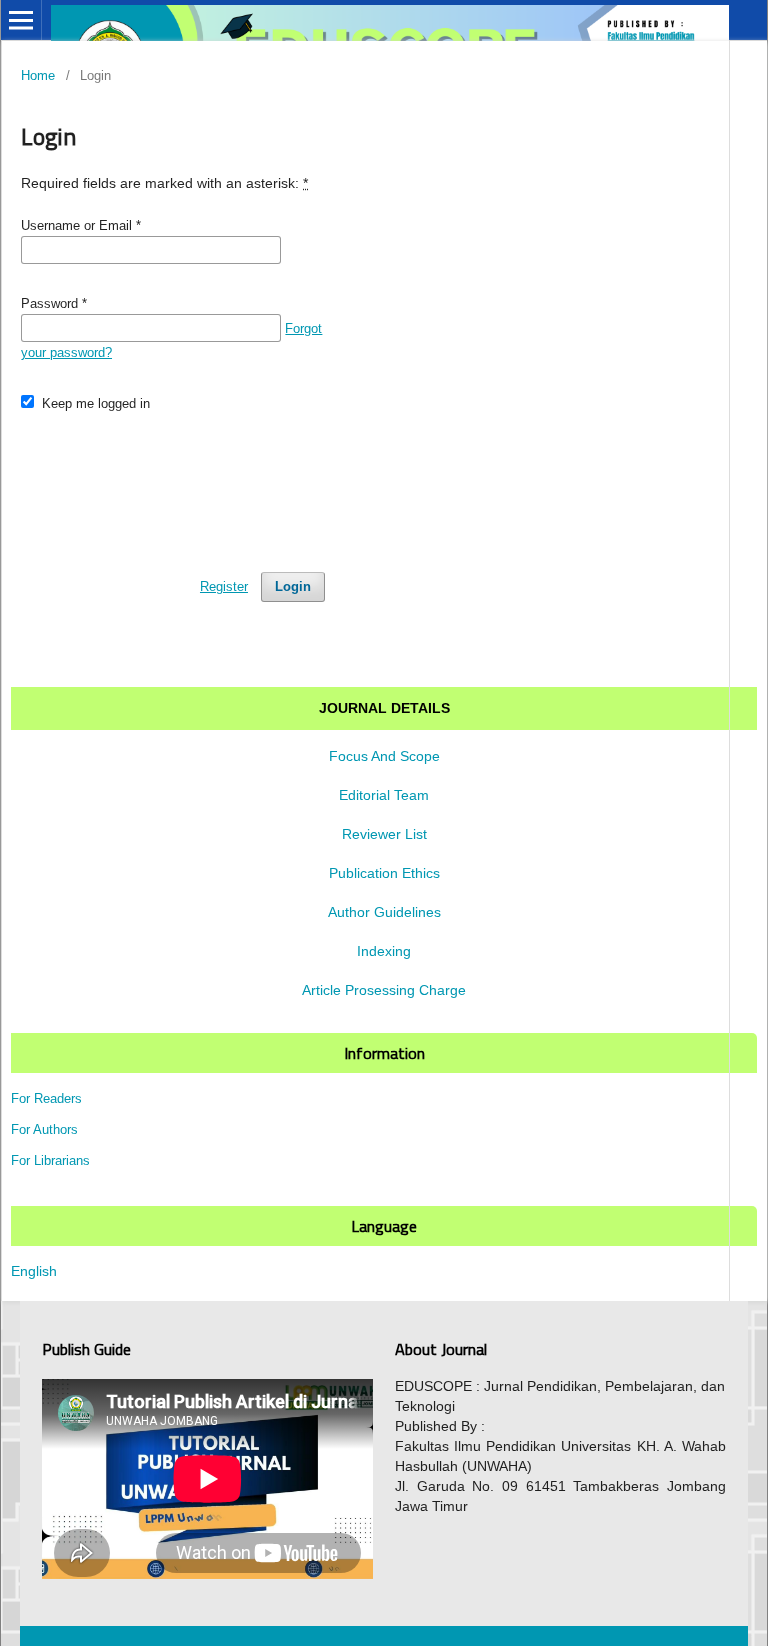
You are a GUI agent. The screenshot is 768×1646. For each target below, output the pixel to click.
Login (293, 586)
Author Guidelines (384, 912)
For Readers (46, 1098)
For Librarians (50, 1160)
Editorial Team (384, 795)
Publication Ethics (384, 873)
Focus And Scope (384, 756)
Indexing (384, 951)
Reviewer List (384, 834)
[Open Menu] (21, 20)
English (34, 1271)
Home (38, 75)
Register (224, 586)
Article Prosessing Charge (384, 990)
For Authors (44, 1129)
